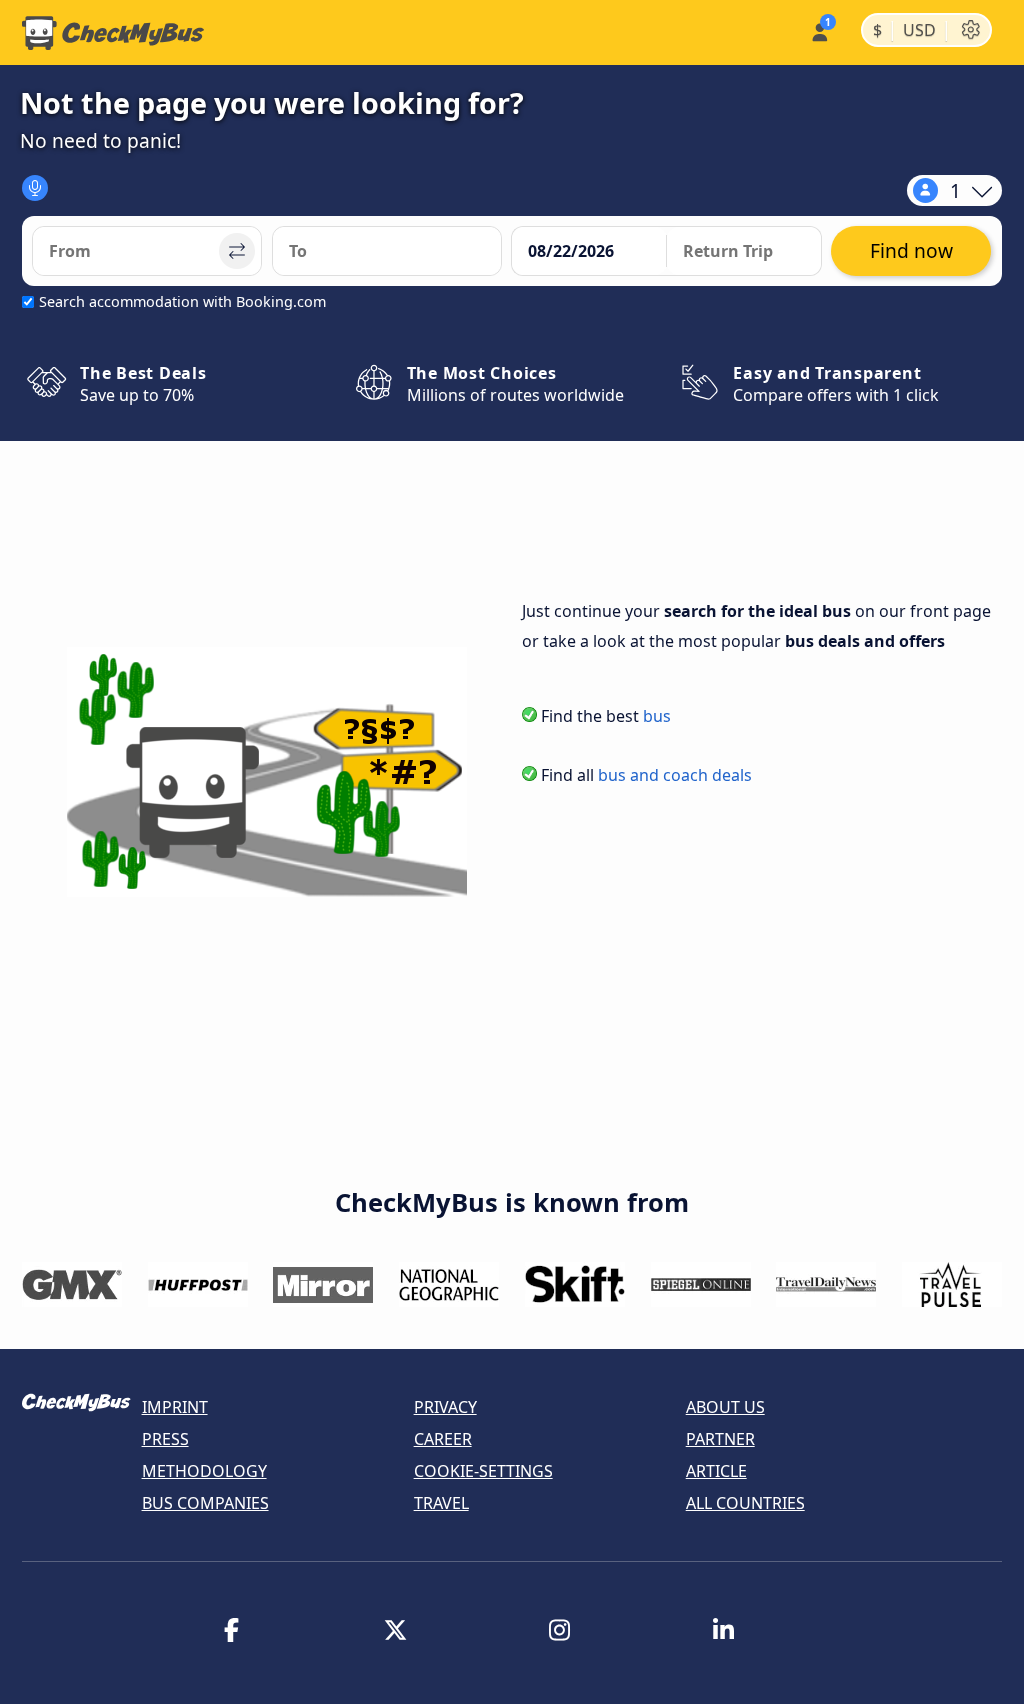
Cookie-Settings (483, 1471)
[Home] (113, 33)
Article (716, 1471)
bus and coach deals (675, 775)
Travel (441, 1503)
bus (657, 716)
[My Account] (818, 30)
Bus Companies (205, 1503)
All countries (745, 1503)
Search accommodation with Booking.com (182, 301)
